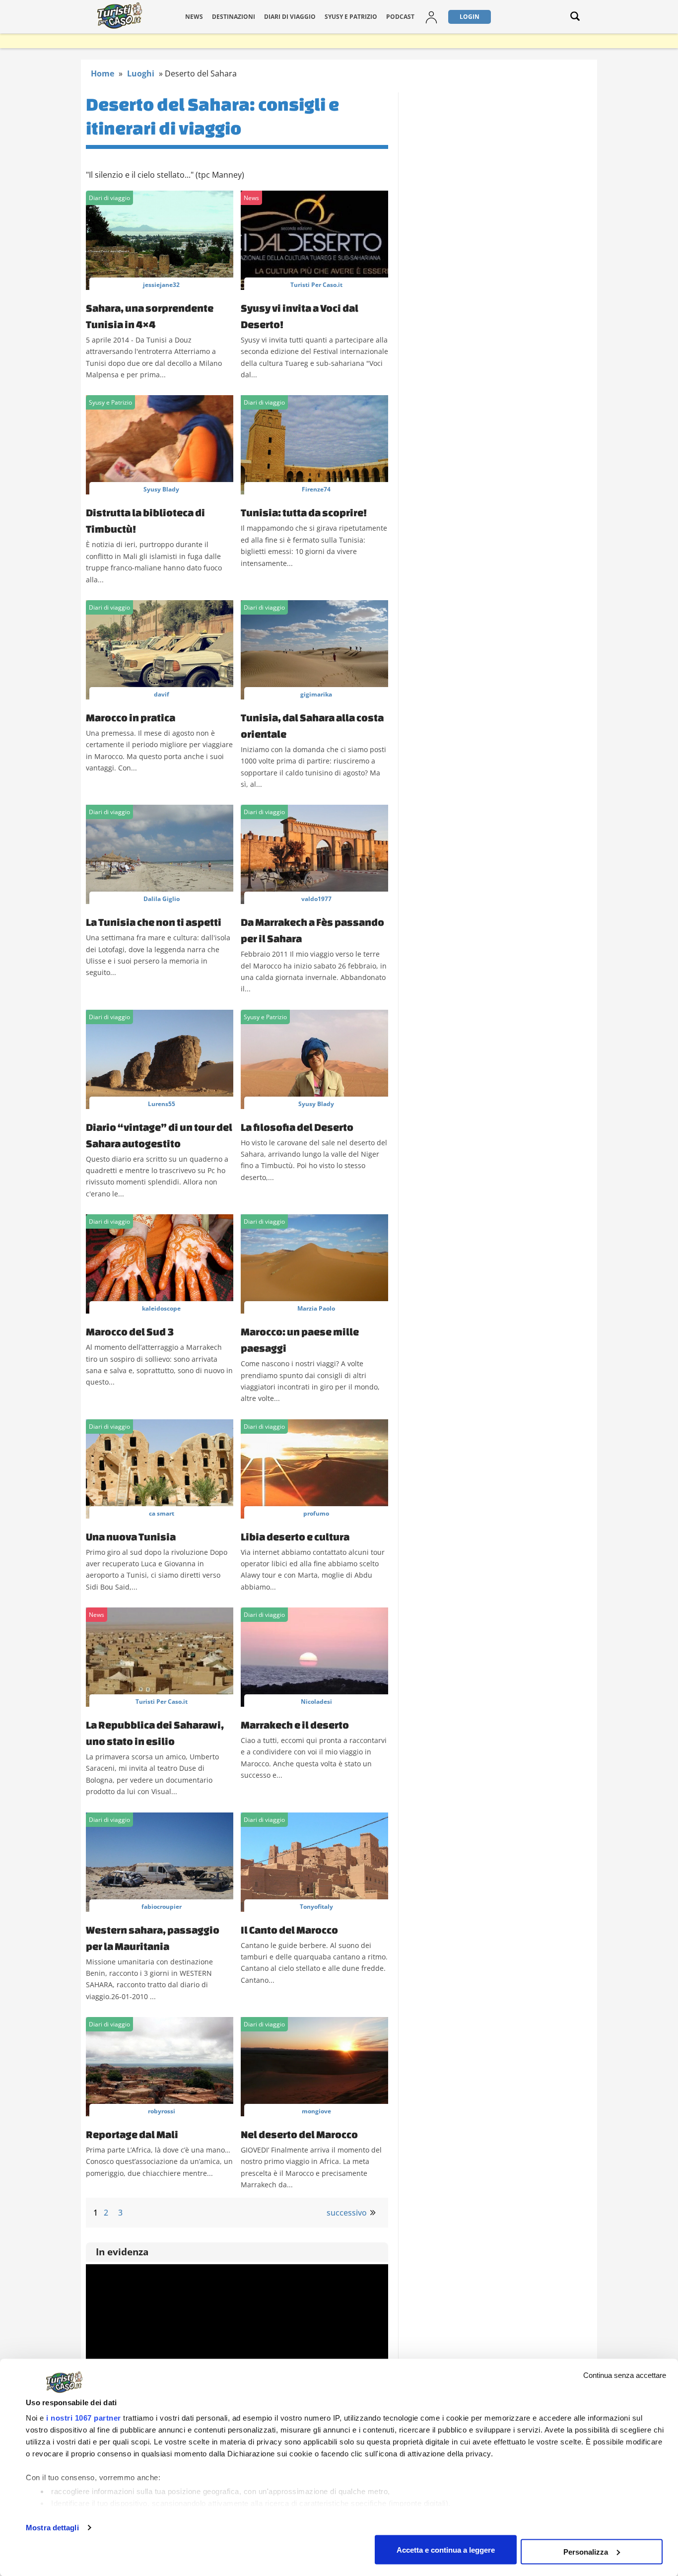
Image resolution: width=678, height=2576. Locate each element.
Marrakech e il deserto (295, 1725)
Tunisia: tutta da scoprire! (304, 512)
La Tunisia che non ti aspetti (154, 922)
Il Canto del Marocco (289, 1930)
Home (102, 73)
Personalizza (586, 2551)
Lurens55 (162, 1104)
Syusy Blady (161, 489)
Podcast (400, 17)
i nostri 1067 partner (84, 2418)
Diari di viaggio (290, 17)
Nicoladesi (316, 1702)
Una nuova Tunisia (131, 1536)
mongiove (316, 2111)
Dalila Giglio (162, 899)
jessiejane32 (161, 285)
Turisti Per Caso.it (316, 285)
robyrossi (162, 2111)
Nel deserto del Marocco (299, 2134)
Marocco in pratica (131, 717)
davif (162, 694)
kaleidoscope (161, 1308)
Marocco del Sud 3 (130, 1331)
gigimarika (316, 694)
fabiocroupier (162, 1907)
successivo (347, 2213)
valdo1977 (316, 899)
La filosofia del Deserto (297, 1127)
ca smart (162, 1513)
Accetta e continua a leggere (446, 2549)
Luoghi (141, 73)
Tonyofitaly (316, 1907)
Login (470, 17)
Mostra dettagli (52, 2528)
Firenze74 (316, 489)
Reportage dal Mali (132, 2134)
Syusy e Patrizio (351, 17)
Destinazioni (234, 17)
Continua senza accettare (625, 2375)
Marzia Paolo (316, 1308)
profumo (316, 1513)
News (194, 17)
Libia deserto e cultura (295, 1536)
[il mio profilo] (431, 23)
